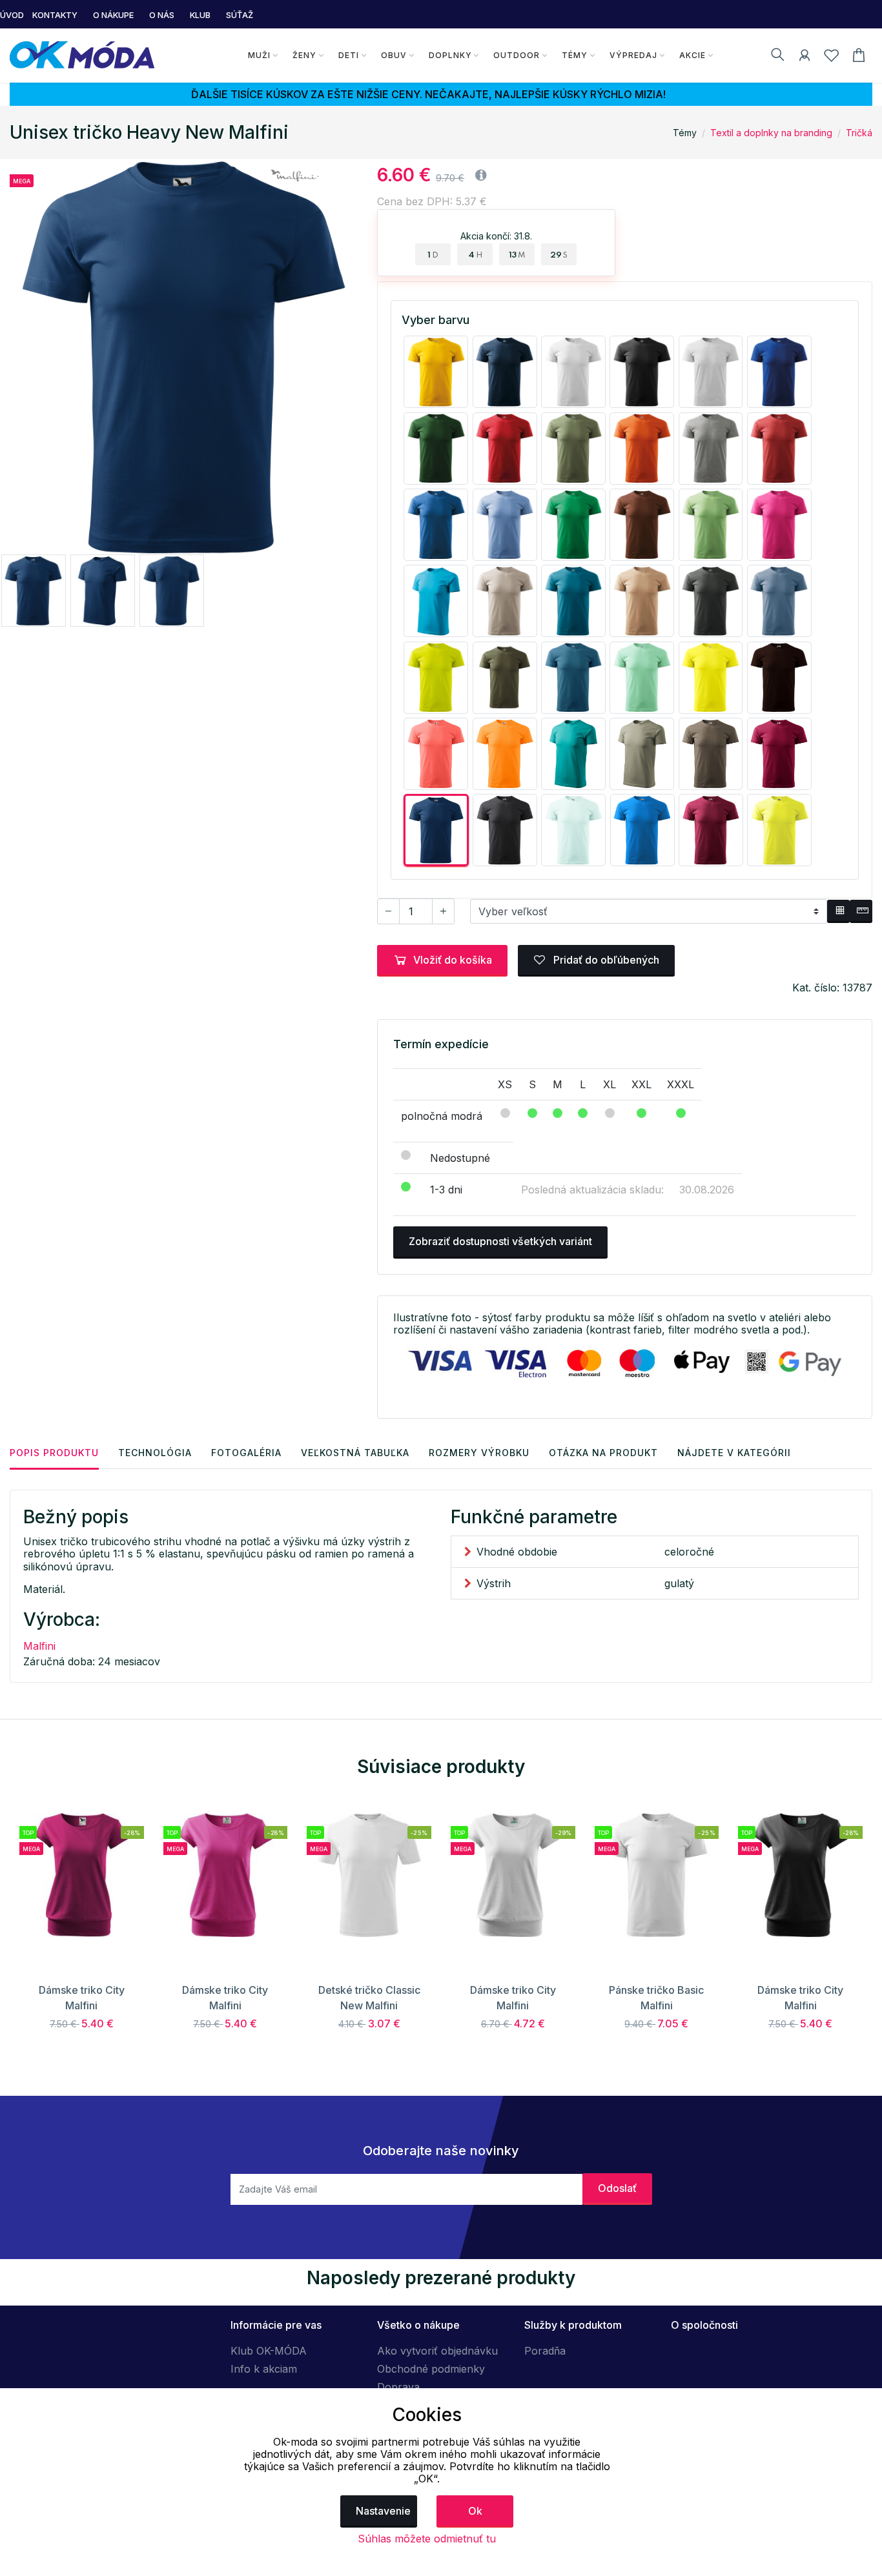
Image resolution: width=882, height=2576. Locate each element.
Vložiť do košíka (453, 960)
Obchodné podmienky (431, 2369)
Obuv (394, 55)
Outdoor (517, 55)
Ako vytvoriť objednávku (437, 2351)
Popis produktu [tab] (54, 1453)
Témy (575, 55)
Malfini (39, 1646)
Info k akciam (264, 2369)
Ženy (304, 55)
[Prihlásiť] (805, 57)
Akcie (692, 55)
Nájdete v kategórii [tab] (734, 1453)
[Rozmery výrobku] (861, 911)
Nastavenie (383, 2511)
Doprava (398, 2387)
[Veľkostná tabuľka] (838, 911)
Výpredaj (633, 55)
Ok (475, 2511)
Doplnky (450, 55)
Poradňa (545, 2351)
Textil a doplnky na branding (771, 133)
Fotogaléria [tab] (246, 1453)
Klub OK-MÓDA (269, 2351)
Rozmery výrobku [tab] (479, 1453)
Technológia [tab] (155, 1453)
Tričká (859, 133)
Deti (349, 55)
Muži (259, 55)
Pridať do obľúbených (605, 960)
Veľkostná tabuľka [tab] (355, 1453)
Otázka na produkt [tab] (603, 1453)
